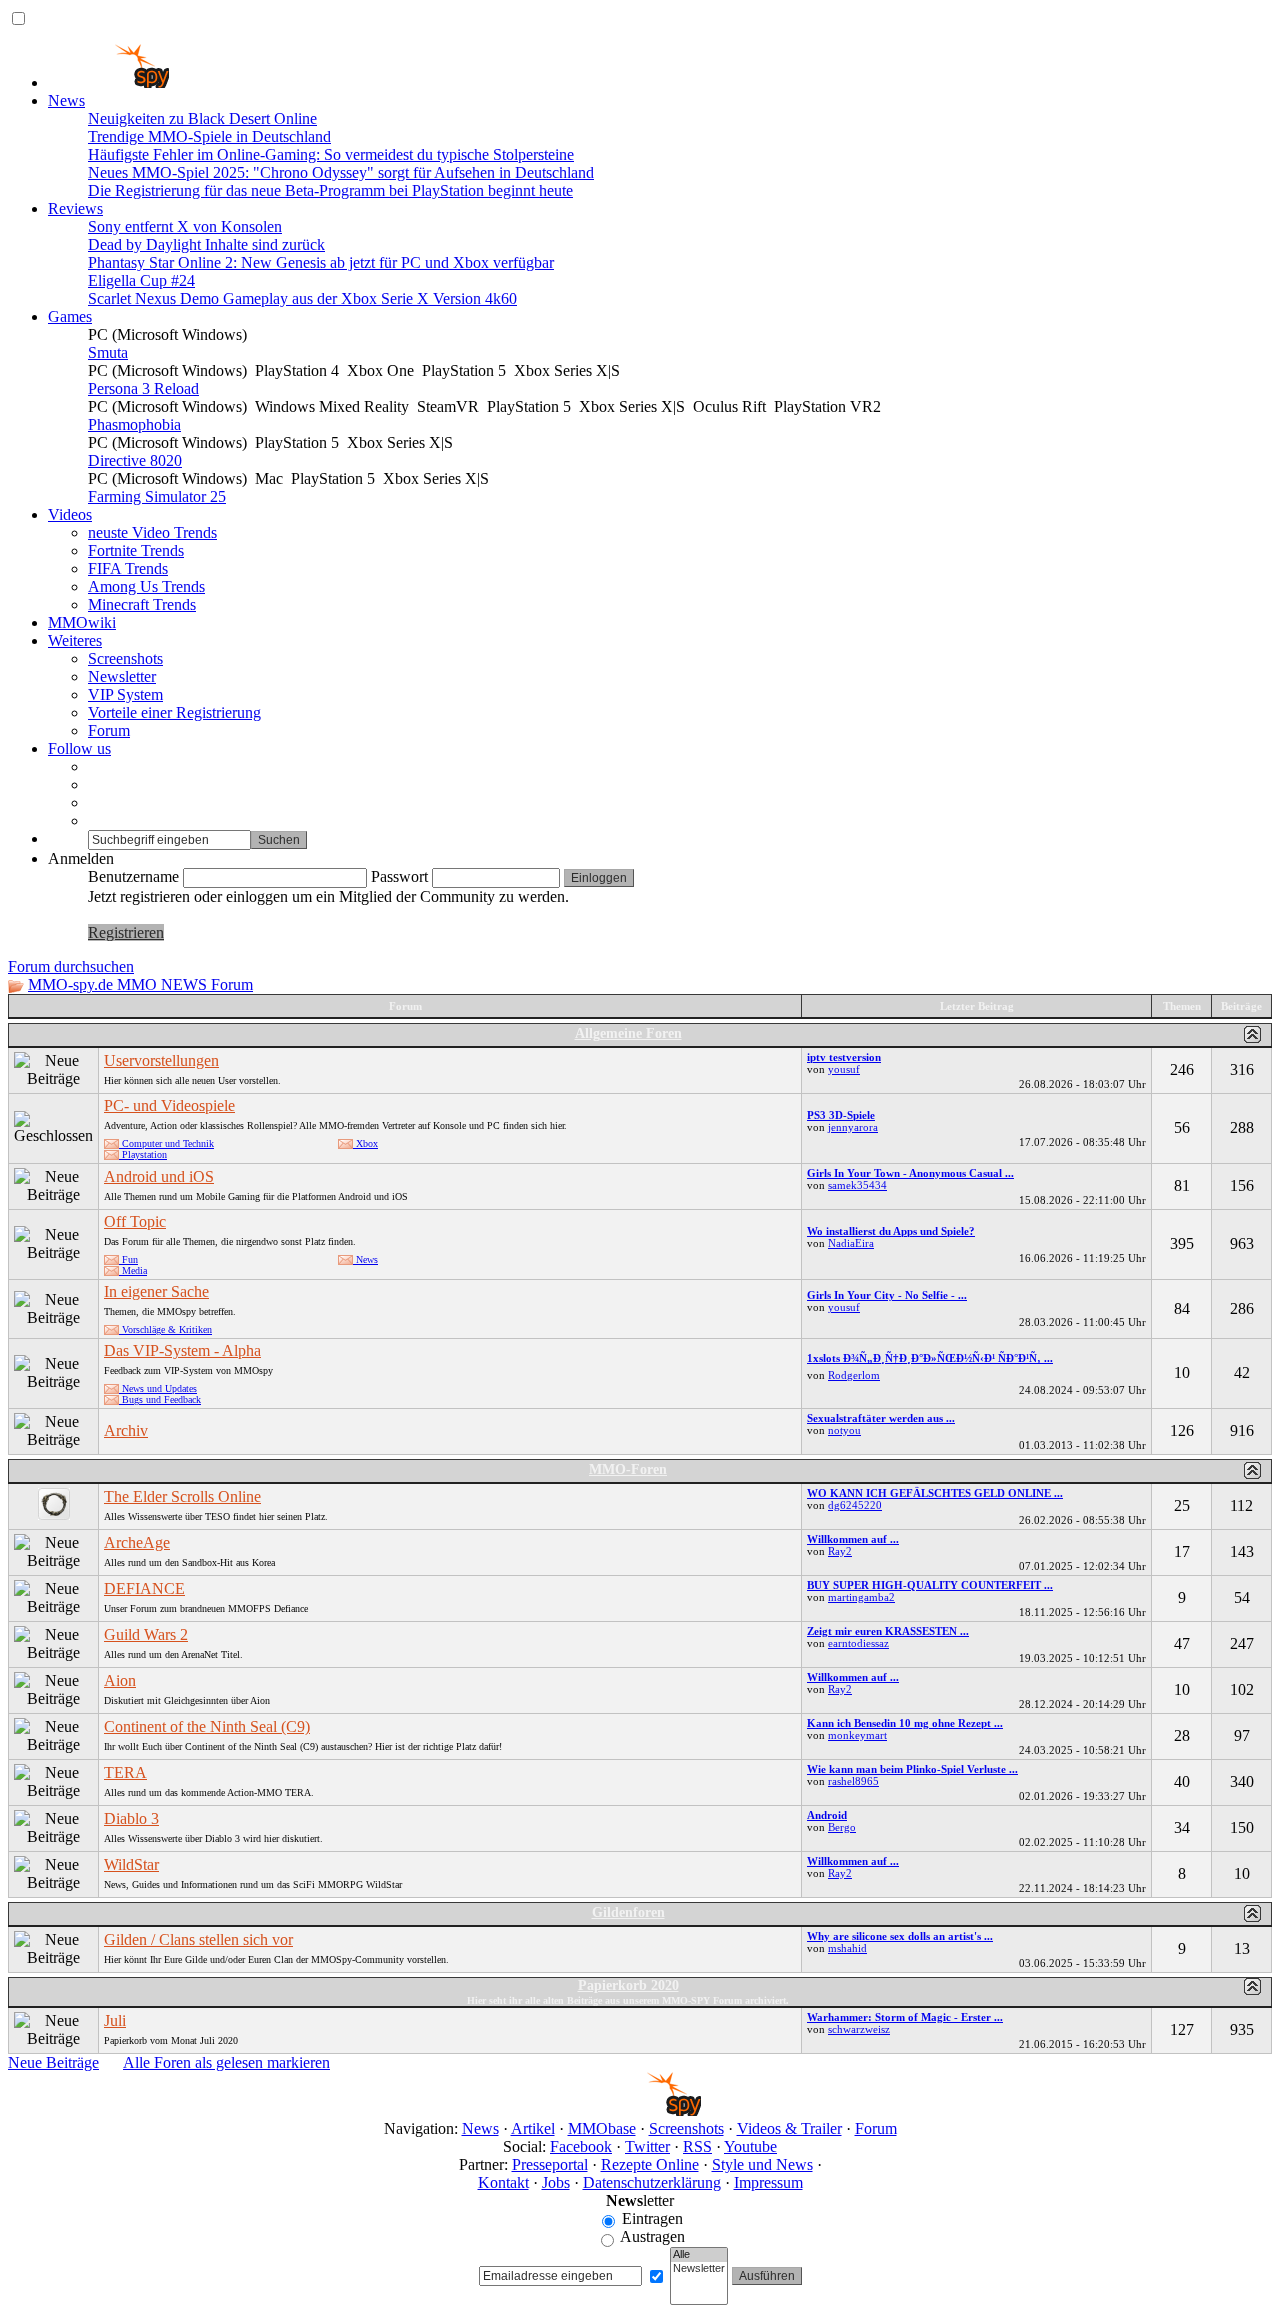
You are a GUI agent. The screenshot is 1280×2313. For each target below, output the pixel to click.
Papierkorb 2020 (628, 1985)
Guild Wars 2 (146, 1634)
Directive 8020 (135, 460)
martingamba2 (861, 1597)
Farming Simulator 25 (157, 496)
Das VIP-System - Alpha (182, 1350)
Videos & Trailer (789, 2128)
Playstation (143, 1154)
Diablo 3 (131, 1818)
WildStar (131, 1864)
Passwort (399, 876)
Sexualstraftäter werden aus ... (881, 1418)
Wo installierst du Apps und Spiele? (891, 1231)
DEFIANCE (144, 1588)
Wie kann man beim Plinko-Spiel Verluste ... (912, 1769)
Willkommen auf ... (853, 1539)
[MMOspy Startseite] (108, 82)
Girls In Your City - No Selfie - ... (887, 1295)
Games (70, 316)
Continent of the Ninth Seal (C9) (207, 1726)
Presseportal (550, 2164)
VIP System (125, 694)
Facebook (581, 2146)
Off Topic (135, 1221)
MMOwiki (82, 622)
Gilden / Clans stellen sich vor (198, 1939)
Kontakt (503, 2182)
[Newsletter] (699, 2269)
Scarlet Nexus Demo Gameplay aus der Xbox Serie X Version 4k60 (302, 298)
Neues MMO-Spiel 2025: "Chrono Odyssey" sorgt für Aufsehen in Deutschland (341, 172)
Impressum (768, 2182)
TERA (125, 1772)
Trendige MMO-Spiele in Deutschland (209, 136)
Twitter (647, 2146)
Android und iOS (159, 1176)
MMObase (602, 2128)
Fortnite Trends (136, 550)
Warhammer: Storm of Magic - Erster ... (905, 2017)
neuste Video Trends (152, 532)
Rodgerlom (854, 1375)
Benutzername (133, 876)
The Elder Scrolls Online (182, 1496)
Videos (70, 514)
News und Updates (158, 1388)
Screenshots (125, 658)
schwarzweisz (859, 2029)
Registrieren (126, 932)
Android (827, 1815)
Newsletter (122, 676)
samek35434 (857, 1185)
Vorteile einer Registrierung (174, 712)
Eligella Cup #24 (141, 280)
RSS (697, 2146)
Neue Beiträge (53, 2062)
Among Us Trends (146, 586)
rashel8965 (853, 1781)
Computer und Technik (166, 1143)
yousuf (844, 1069)
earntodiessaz (858, 1643)
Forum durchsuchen (71, 966)
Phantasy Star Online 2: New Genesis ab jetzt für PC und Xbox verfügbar (321, 262)
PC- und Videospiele (169, 1105)
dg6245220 (855, 1505)
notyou (844, 1430)
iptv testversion (844, 1057)
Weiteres (75, 640)
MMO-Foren (628, 1469)
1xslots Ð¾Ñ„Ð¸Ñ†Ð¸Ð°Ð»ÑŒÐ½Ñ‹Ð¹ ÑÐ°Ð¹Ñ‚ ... (930, 1358)
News (66, 100)
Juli (115, 2020)
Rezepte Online (650, 2164)
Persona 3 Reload (143, 388)
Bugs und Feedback (160, 1399)
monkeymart (857, 1735)
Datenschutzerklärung (652, 2182)
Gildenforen (628, 1912)
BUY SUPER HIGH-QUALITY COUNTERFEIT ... (930, 1585)
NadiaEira (851, 1243)
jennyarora (853, 1127)
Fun (128, 1259)
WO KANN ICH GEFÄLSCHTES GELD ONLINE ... (935, 1493)
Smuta (108, 352)
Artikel (533, 2128)
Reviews (75, 208)
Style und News (762, 2164)
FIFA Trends (128, 568)
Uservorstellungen (161, 1060)
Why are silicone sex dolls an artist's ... (900, 1936)
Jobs (556, 2182)
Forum (109, 730)
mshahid (847, 1948)
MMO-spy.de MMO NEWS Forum (140, 984)
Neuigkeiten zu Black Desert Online (202, 118)
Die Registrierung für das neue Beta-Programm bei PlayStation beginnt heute (330, 190)
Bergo (842, 1827)
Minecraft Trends (142, 604)
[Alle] (699, 2255)
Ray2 (840, 1551)
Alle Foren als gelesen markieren (226, 2062)
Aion (120, 1680)
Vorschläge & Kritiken (165, 1329)
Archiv (126, 1430)
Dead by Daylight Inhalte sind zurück (206, 244)
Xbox (365, 1143)
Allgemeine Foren (628, 1033)
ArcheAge (137, 1542)
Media (133, 1270)
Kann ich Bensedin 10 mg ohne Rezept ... (905, 1723)
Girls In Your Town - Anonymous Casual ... (910, 1173)
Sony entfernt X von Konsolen (185, 226)
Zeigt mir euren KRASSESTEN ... (888, 1631)
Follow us (79, 748)
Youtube (750, 2146)
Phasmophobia (134, 424)
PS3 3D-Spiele (841, 1115)
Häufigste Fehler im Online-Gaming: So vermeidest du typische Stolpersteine (331, 154)
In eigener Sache (156, 1291)
